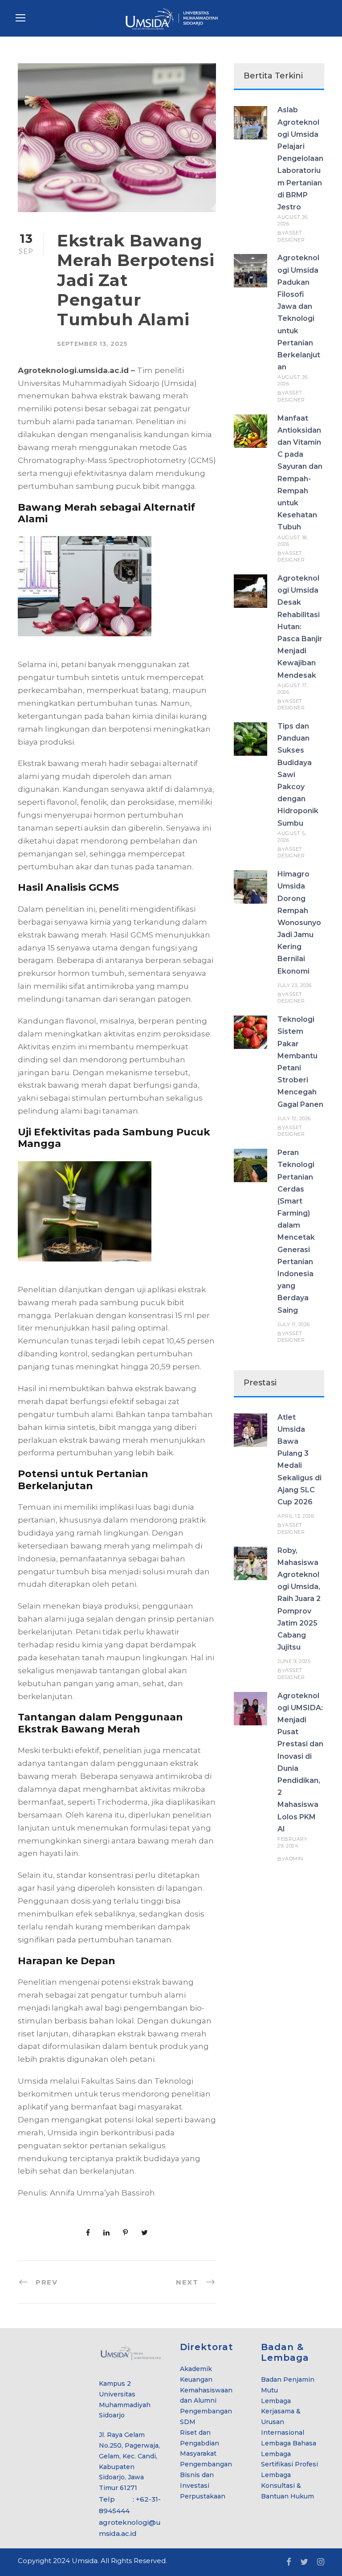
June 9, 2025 (294, 1661)
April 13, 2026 (296, 1516)
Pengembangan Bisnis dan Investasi (206, 2475)
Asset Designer (291, 236)
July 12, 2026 (294, 1118)
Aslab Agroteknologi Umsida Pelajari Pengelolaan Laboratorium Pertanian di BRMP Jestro (300, 158)
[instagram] (321, 2562)
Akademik (196, 2369)
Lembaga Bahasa (289, 2443)
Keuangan (196, 2379)
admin (294, 1859)
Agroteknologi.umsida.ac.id (73, 370)
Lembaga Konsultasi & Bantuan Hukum (287, 2486)
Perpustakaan (203, 2496)
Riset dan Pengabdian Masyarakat (199, 2443)
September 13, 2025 (92, 344)
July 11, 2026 (294, 1324)
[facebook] (289, 2562)
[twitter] (304, 2562)
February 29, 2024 (292, 1842)
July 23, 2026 (295, 985)
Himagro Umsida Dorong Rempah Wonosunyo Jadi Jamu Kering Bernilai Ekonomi (299, 923)
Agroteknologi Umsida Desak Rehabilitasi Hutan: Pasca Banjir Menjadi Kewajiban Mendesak (300, 627)
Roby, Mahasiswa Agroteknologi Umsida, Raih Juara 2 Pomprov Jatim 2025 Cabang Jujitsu (299, 1599)
